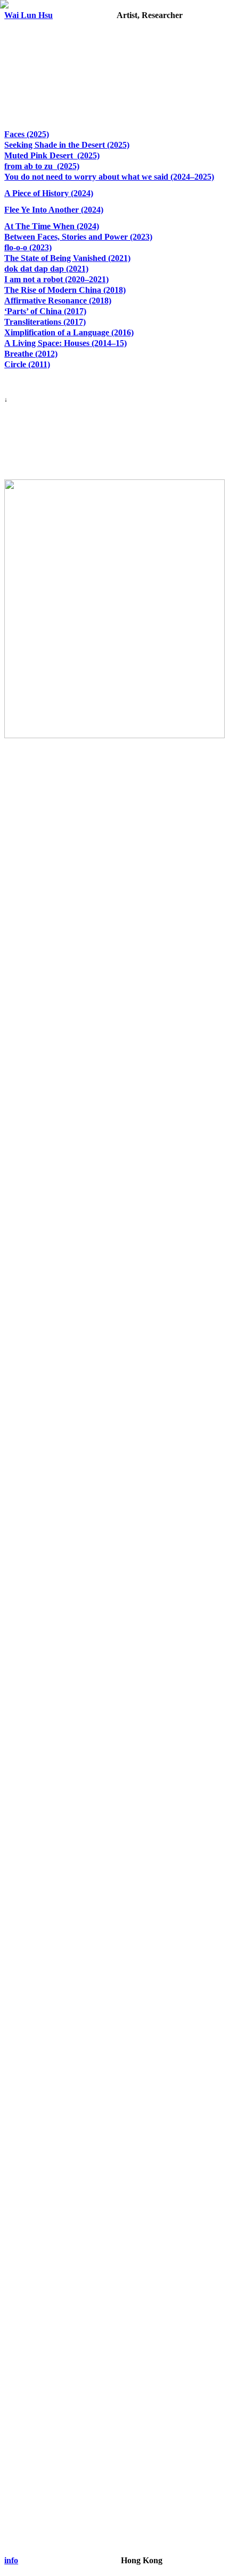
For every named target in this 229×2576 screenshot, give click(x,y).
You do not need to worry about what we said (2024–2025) (109, 177)
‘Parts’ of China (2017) (45, 311)
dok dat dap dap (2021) (46, 269)
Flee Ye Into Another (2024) (54, 210)
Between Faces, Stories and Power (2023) (78, 237)
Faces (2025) (27, 134)
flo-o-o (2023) (28, 247)
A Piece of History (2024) (49, 193)
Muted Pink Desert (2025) (52, 155)
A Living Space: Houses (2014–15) (66, 343)
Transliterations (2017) (45, 322)
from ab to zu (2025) (42, 166)
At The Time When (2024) (52, 226)
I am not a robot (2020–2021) (56, 279)
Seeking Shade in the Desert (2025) (67, 145)
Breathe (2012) (31, 354)
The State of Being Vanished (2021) (67, 258)
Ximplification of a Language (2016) (69, 332)
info (11, 2560)
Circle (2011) (27, 364)
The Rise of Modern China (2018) (65, 290)
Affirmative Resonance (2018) (58, 301)
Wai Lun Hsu (28, 15)
